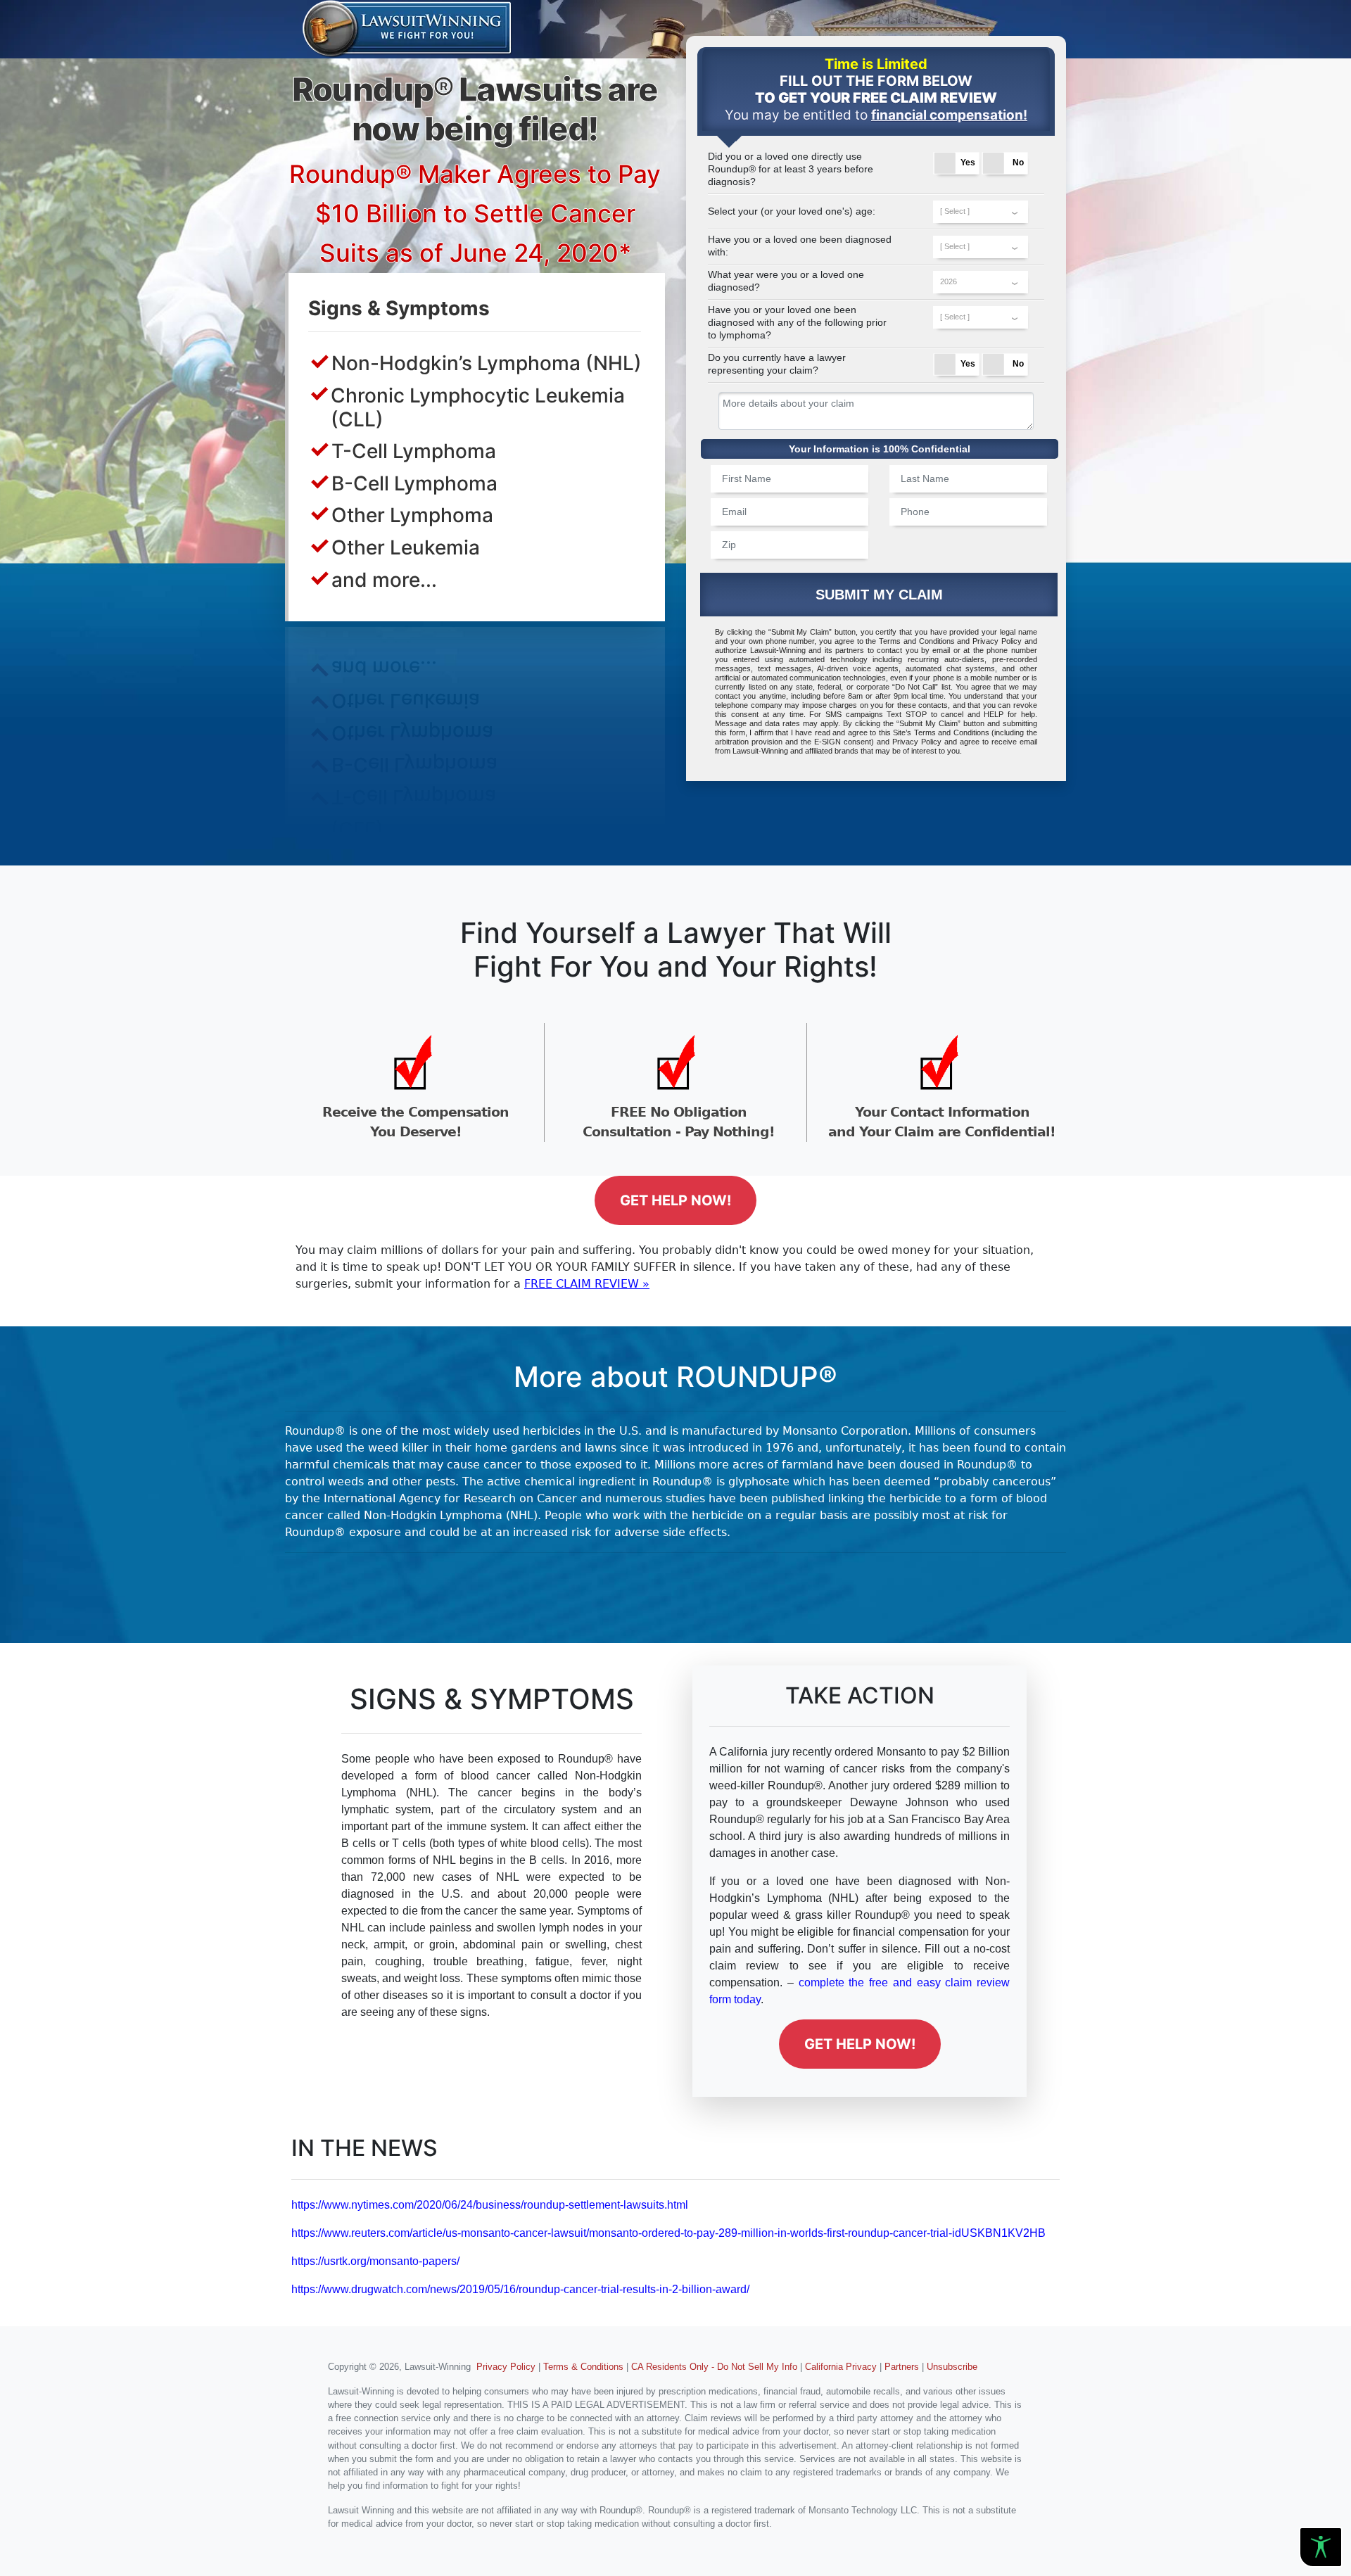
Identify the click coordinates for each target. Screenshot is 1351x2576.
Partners (902, 2367)
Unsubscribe (952, 2367)
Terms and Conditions (917, 641)
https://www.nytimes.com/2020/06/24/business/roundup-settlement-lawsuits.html (490, 2205)
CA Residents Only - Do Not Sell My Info (714, 2367)
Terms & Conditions (583, 2367)
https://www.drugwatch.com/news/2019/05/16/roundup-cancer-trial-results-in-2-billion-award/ (520, 2289)
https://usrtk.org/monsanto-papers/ (375, 2261)
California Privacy (841, 2367)
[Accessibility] (1321, 2547)
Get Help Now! (675, 1200)
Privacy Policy (997, 641)
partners (850, 650)
